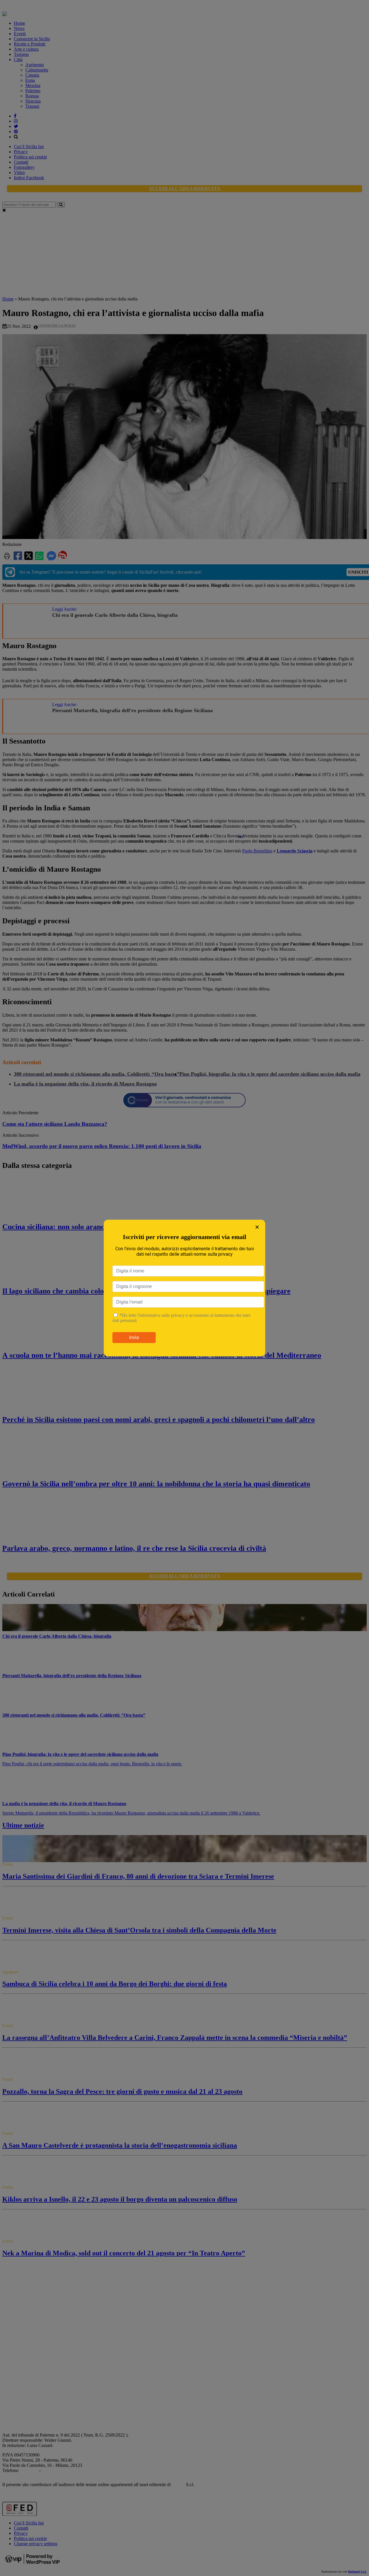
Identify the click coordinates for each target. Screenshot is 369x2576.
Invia (134, 1337)
